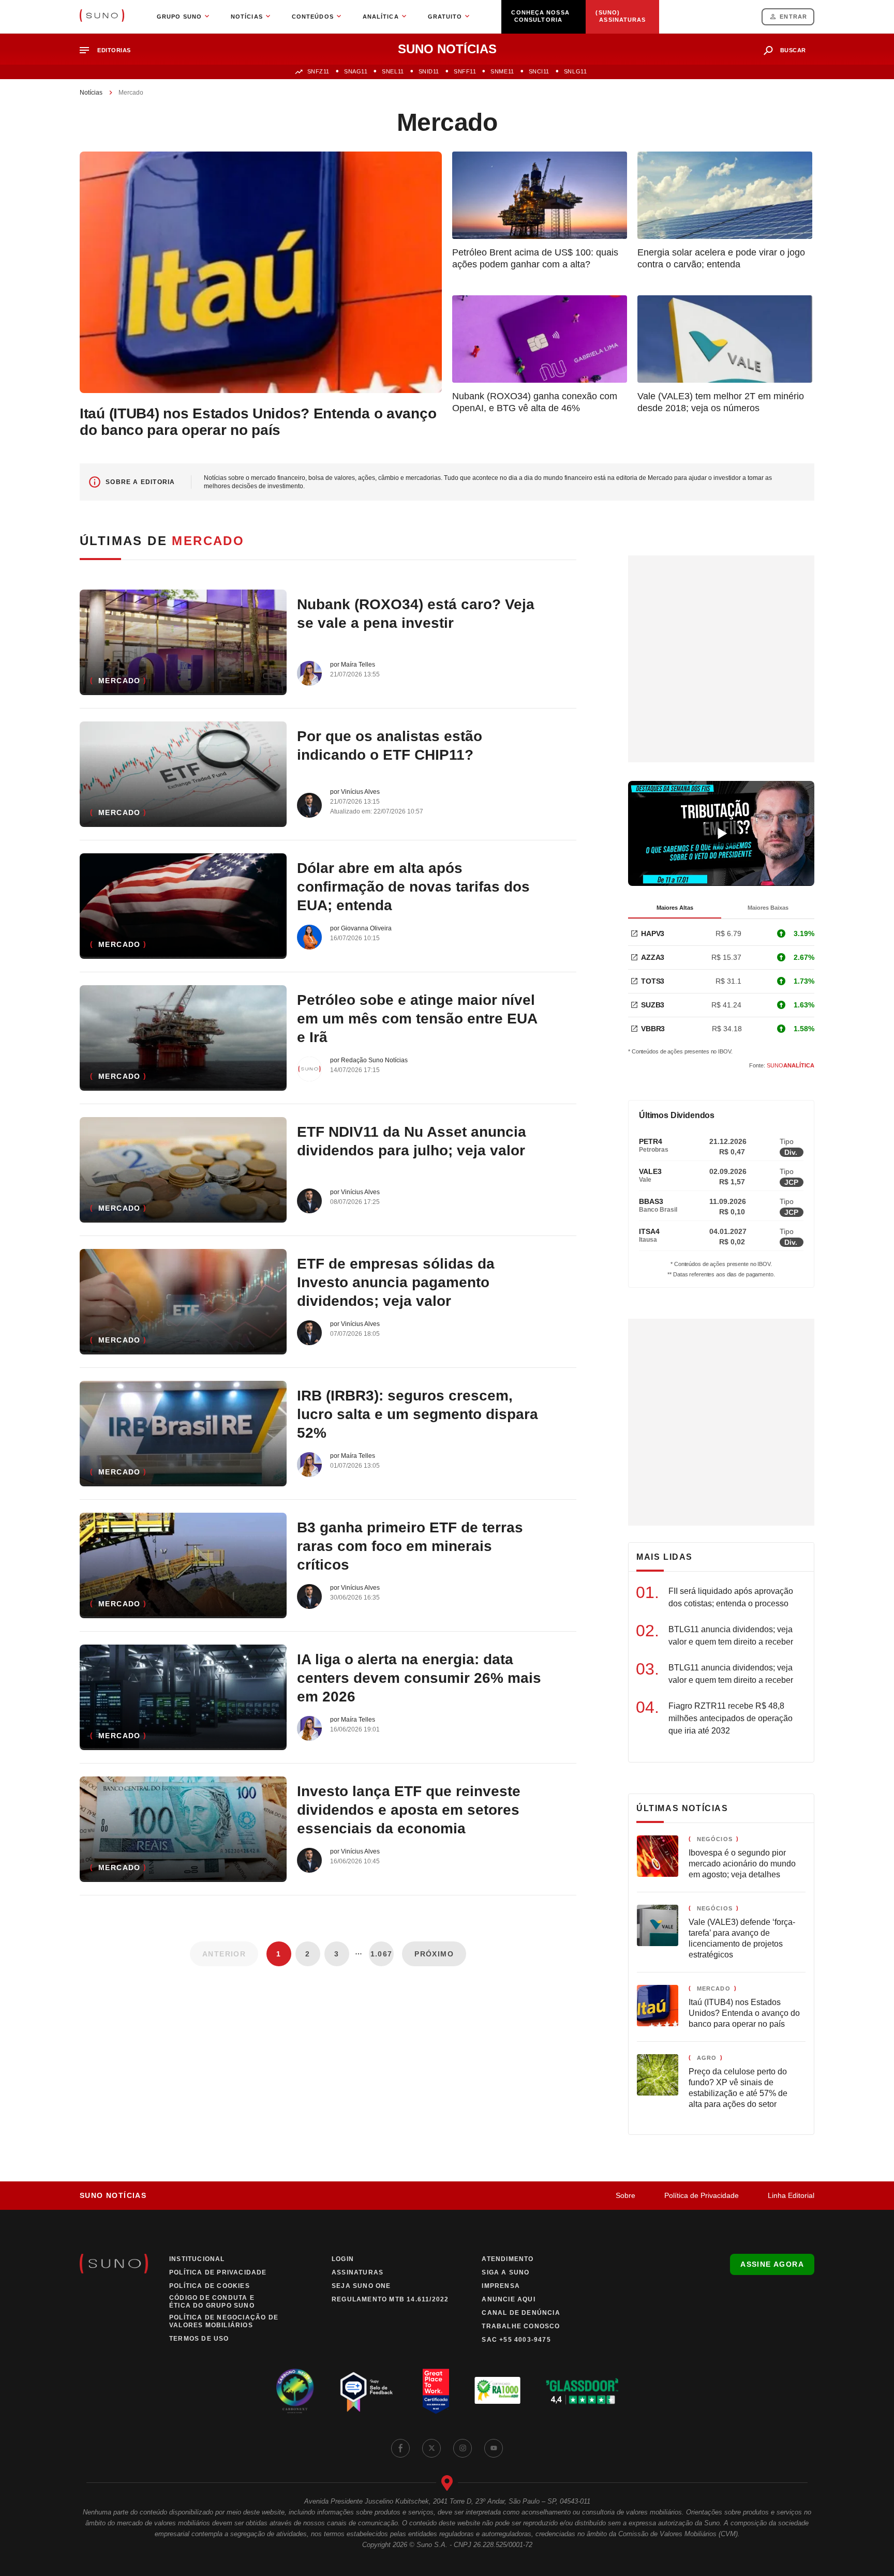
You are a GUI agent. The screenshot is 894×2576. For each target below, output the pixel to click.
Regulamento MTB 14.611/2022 (390, 2299)
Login (343, 2259)
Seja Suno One (361, 2286)
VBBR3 (653, 1029)
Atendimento (508, 2259)
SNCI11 (539, 71)
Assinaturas (357, 2272)
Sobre (625, 2195)
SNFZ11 (318, 71)
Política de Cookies (210, 2286)
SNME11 (502, 71)
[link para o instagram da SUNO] (463, 2448)
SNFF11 (465, 71)
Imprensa (501, 2286)
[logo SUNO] (102, 17)
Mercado (120, 681)
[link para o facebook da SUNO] (400, 2448)
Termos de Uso (199, 2339)
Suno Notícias (113, 2195)
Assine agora (772, 2264)
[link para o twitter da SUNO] (431, 2448)
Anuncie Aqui (508, 2299)
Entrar (793, 17)
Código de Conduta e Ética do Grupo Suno (212, 2302)
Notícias (91, 93)
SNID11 (429, 71)
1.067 (382, 1954)
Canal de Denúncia (521, 2313)
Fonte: (782, 1065)
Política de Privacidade (702, 2195)
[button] (109, 50)
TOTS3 (653, 981)
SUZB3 (653, 1005)
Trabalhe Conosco (521, 2326)
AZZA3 (653, 957)
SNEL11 (393, 71)
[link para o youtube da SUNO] (494, 2448)
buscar (793, 50)
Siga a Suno (505, 2272)
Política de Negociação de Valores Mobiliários (224, 2321)
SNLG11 (575, 71)
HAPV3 (653, 933)
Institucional (197, 2259)
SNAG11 (356, 71)
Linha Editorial (791, 2195)
